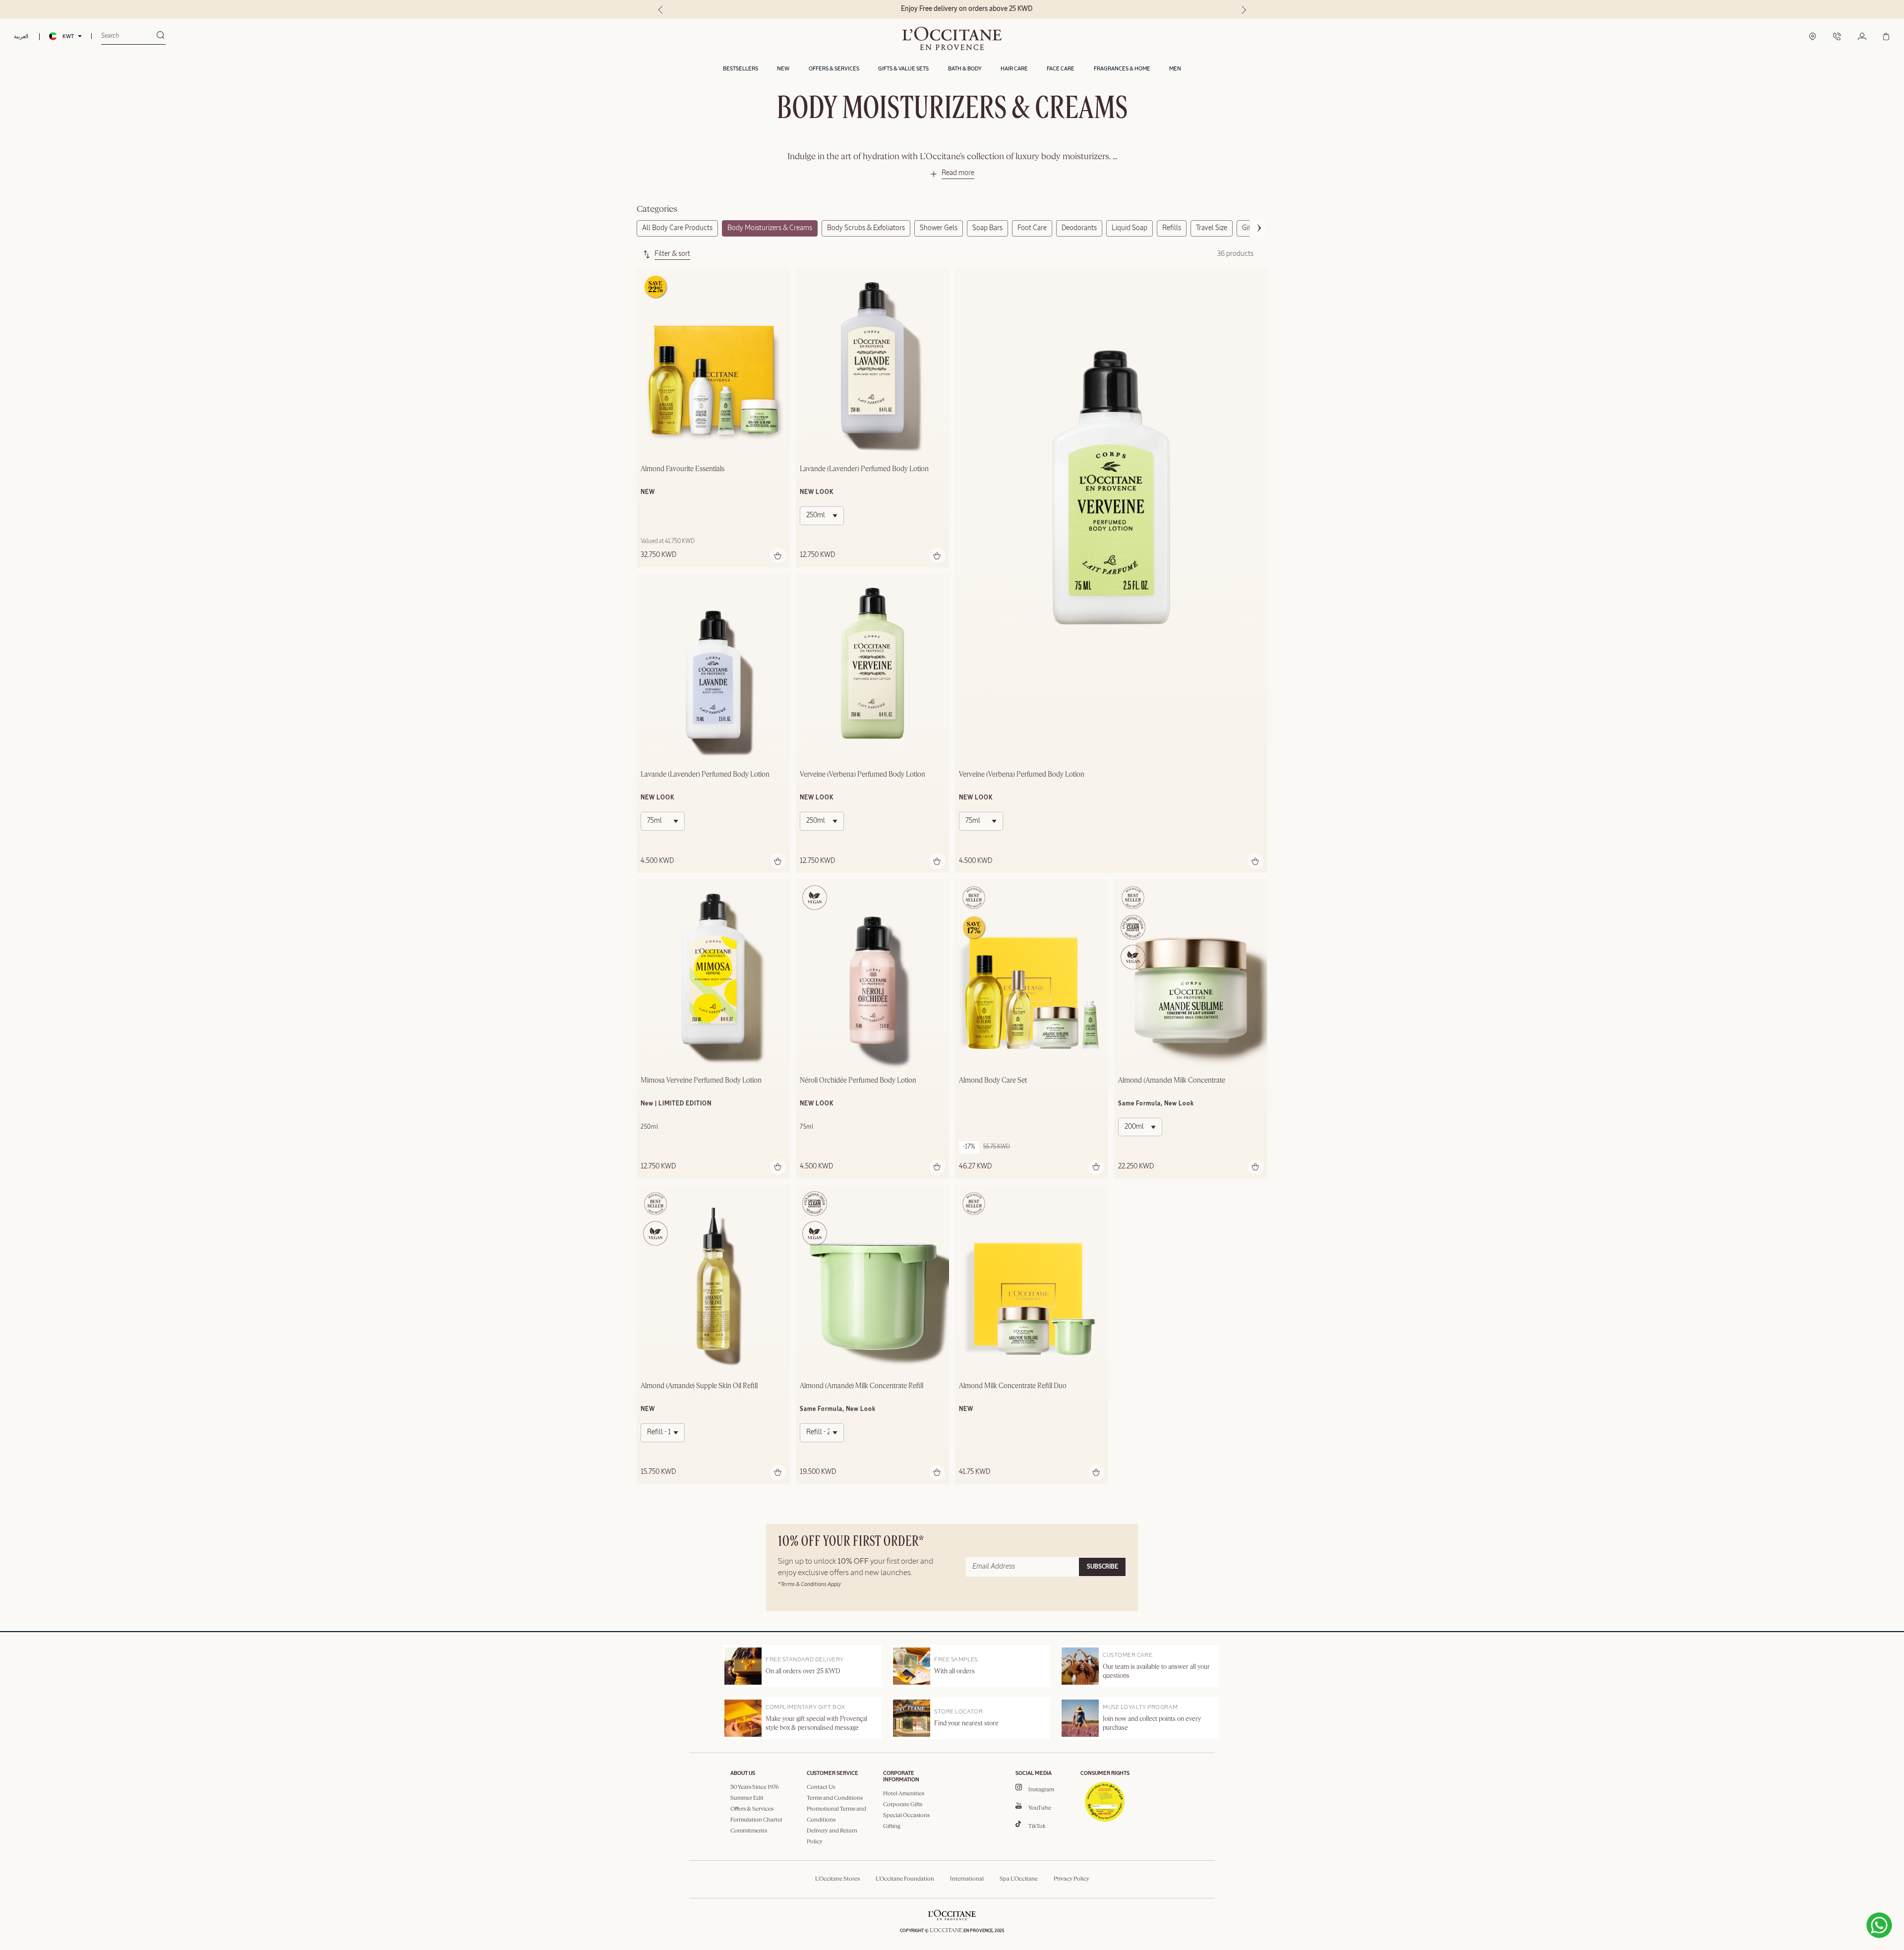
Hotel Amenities (904, 1794)
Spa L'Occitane (1019, 1879)
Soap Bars (987, 228)
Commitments (749, 1831)
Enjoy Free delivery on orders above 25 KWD (952, 9)
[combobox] (129, 36)
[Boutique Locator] (1813, 37)
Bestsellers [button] (741, 69)
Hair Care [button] (1014, 69)
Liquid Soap (1130, 228)
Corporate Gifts (903, 1805)
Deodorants (1079, 228)
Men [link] (1175, 69)
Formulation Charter (756, 1820)
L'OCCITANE (946, 1931)
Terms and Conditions (835, 1798)
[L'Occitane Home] (952, 38)
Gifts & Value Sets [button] (903, 69)
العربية (21, 36)
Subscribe (1102, 1567)
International (967, 1879)
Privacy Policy (1071, 1879)
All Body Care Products (677, 228)
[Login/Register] (1862, 37)
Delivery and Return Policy (832, 1836)
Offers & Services (752, 1809)
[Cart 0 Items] (1886, 37)
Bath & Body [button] (965, 69)
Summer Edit (747, 1798)
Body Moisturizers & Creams (770, 228)
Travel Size (1212, 228)
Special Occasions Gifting (906, 1821)
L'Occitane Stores (837, 1879)
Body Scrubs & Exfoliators (866, 228)
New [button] (783, 69)
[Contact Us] (1837, 37)
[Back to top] (1744, 1903)
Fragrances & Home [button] (1122, 69)
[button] (952, 175)
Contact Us (821, 1787)
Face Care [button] (1061, 69)
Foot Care (1032, 228)
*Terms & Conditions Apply (809, 1584)
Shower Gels (939, 228)
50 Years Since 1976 (755, 1787)
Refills (1172, 228)
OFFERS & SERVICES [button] (834, 69)
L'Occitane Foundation (905, 1879)
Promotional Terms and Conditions (836, 1815)
